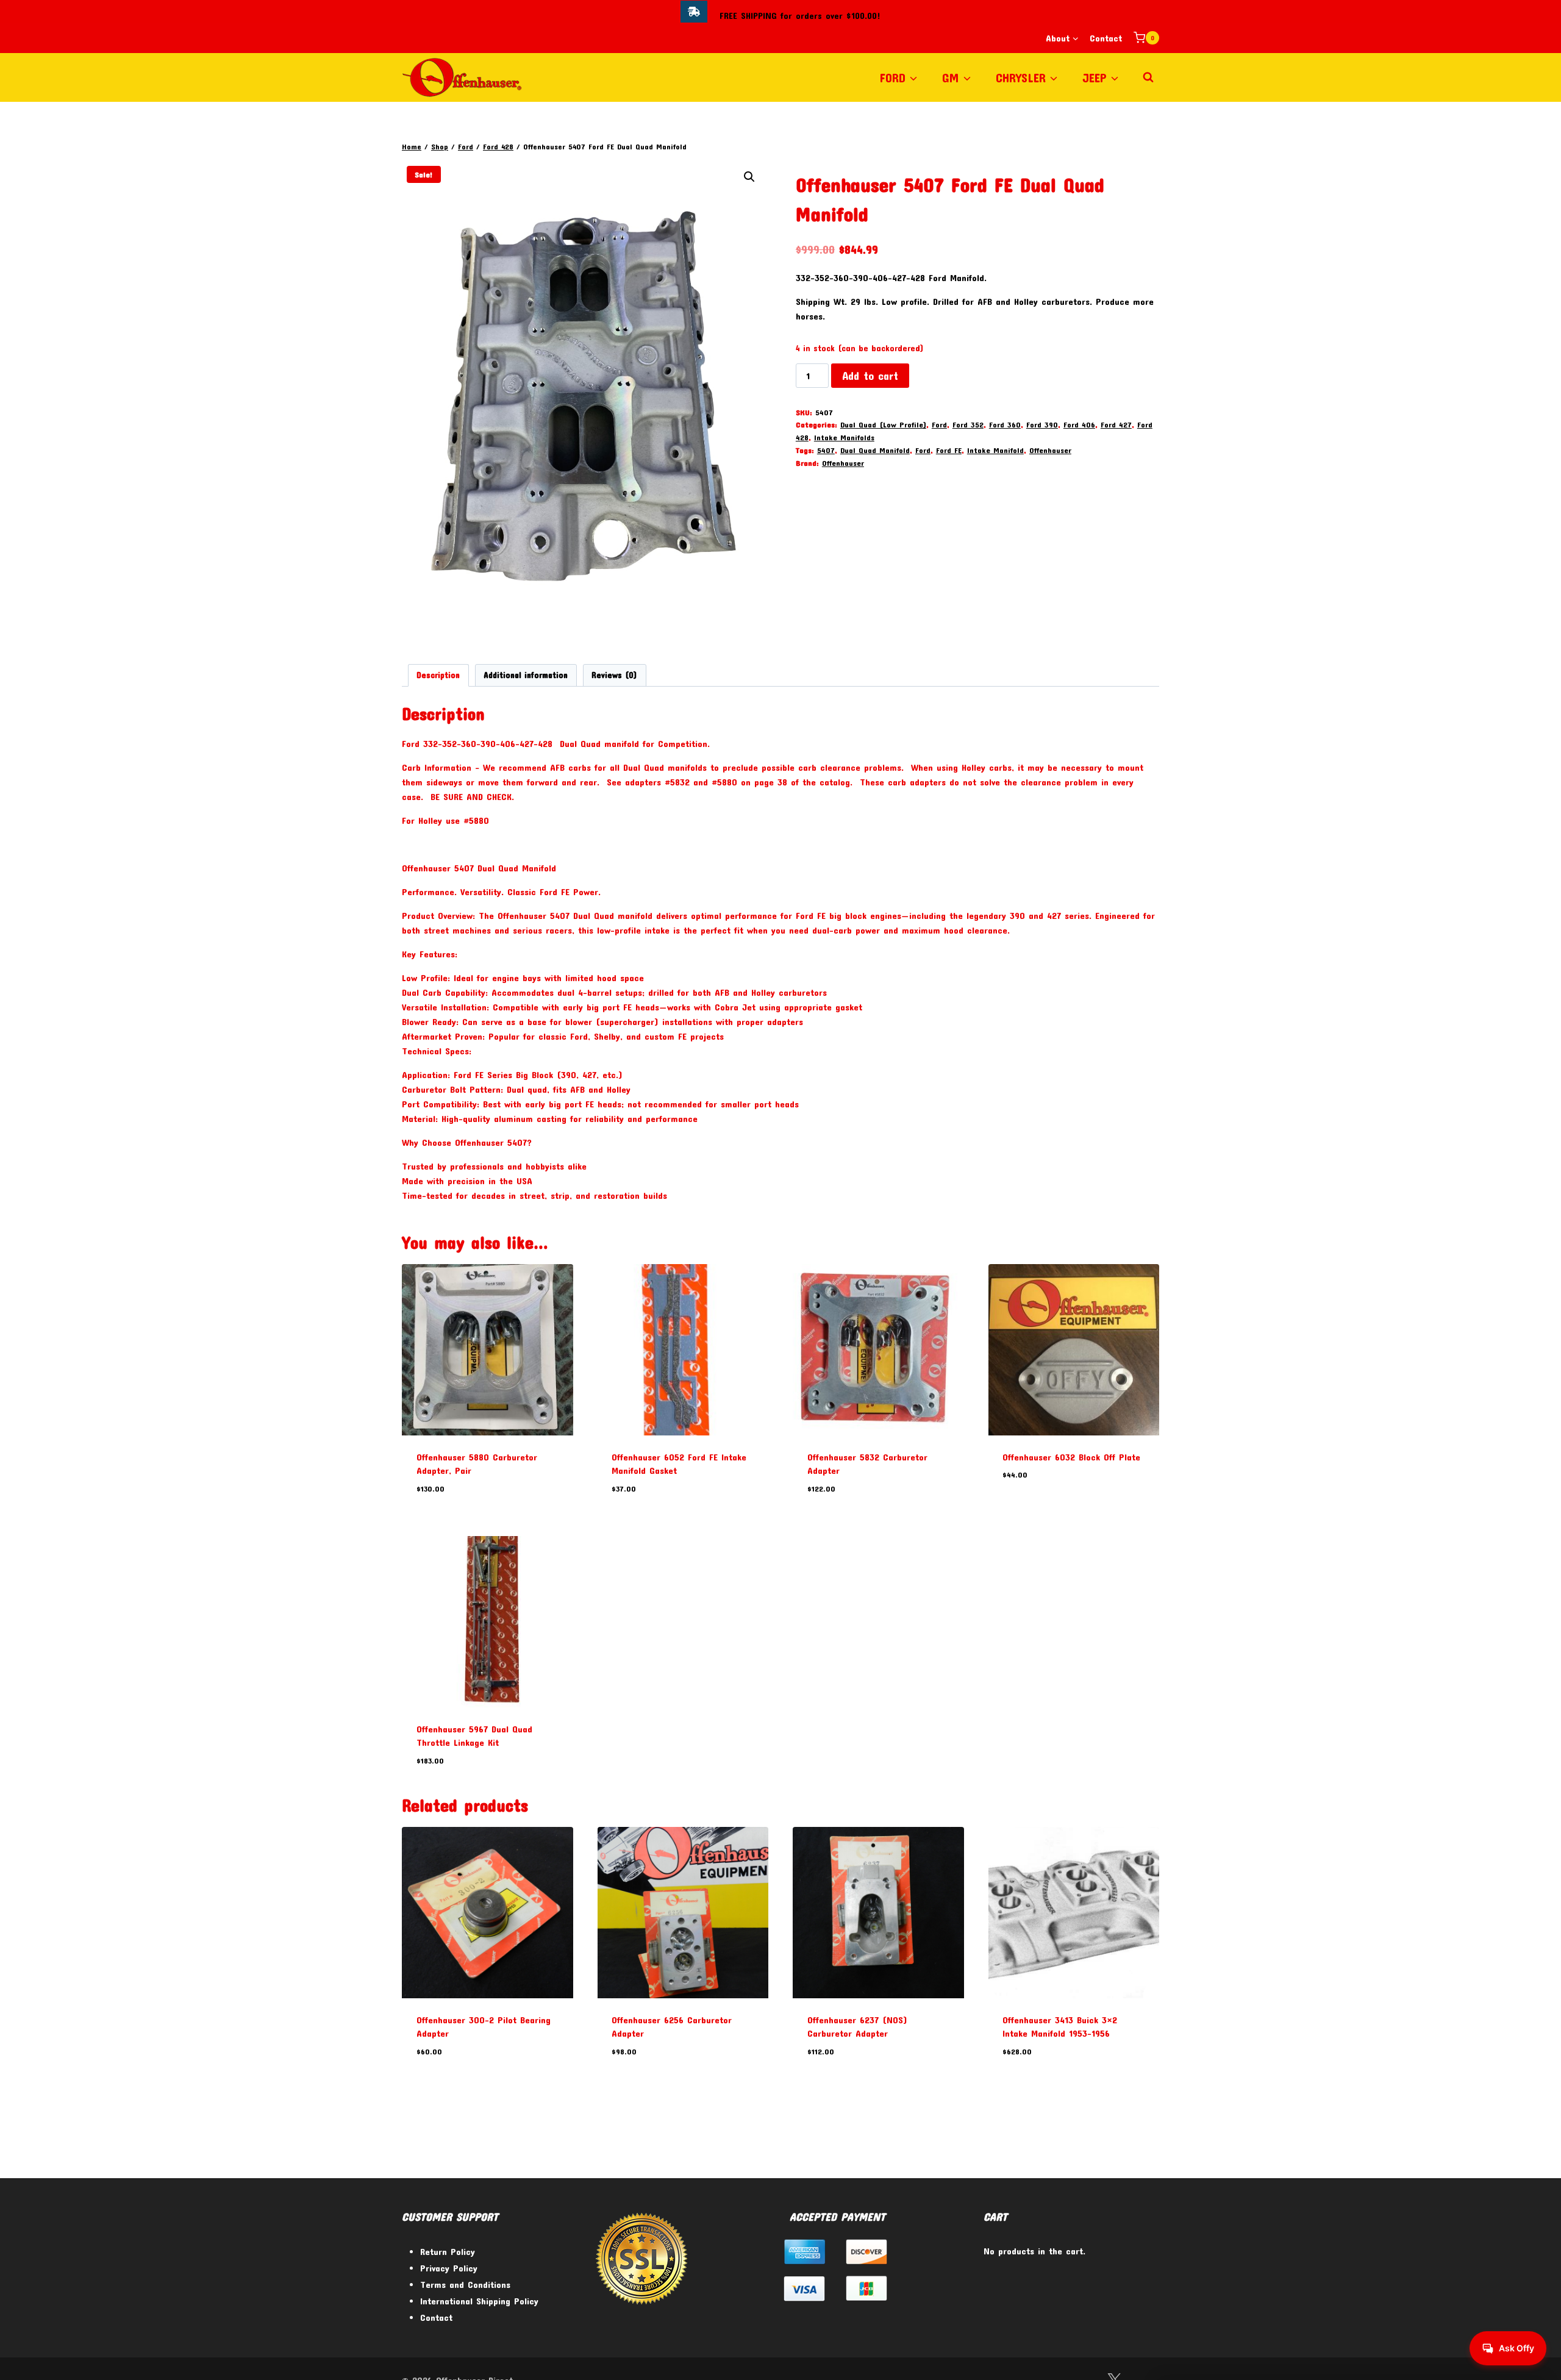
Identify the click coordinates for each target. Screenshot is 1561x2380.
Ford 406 (1079, 424)
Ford (939, 424)
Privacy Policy (449, 2268)
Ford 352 (968, 424)
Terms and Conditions (465, 2284)
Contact (1106, 38)
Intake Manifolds (844, 437)
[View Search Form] (1148, 77)
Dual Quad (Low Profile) (883, 424)
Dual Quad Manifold (875, 450)
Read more (1023, 1511)
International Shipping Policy (479, 2301)
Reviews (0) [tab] (614, 675)
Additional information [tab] (526, 675)
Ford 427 (1116, 424)
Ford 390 (1042, 424)
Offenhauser (1050, 450)
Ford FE (949, 450)
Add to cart (870, 376)
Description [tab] (438, 675)
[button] (749, 177)
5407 (826, 450)
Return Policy (448, 2251)
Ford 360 (1005, 424)
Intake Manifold (995, 450)
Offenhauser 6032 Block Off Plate (1071, 1457)
